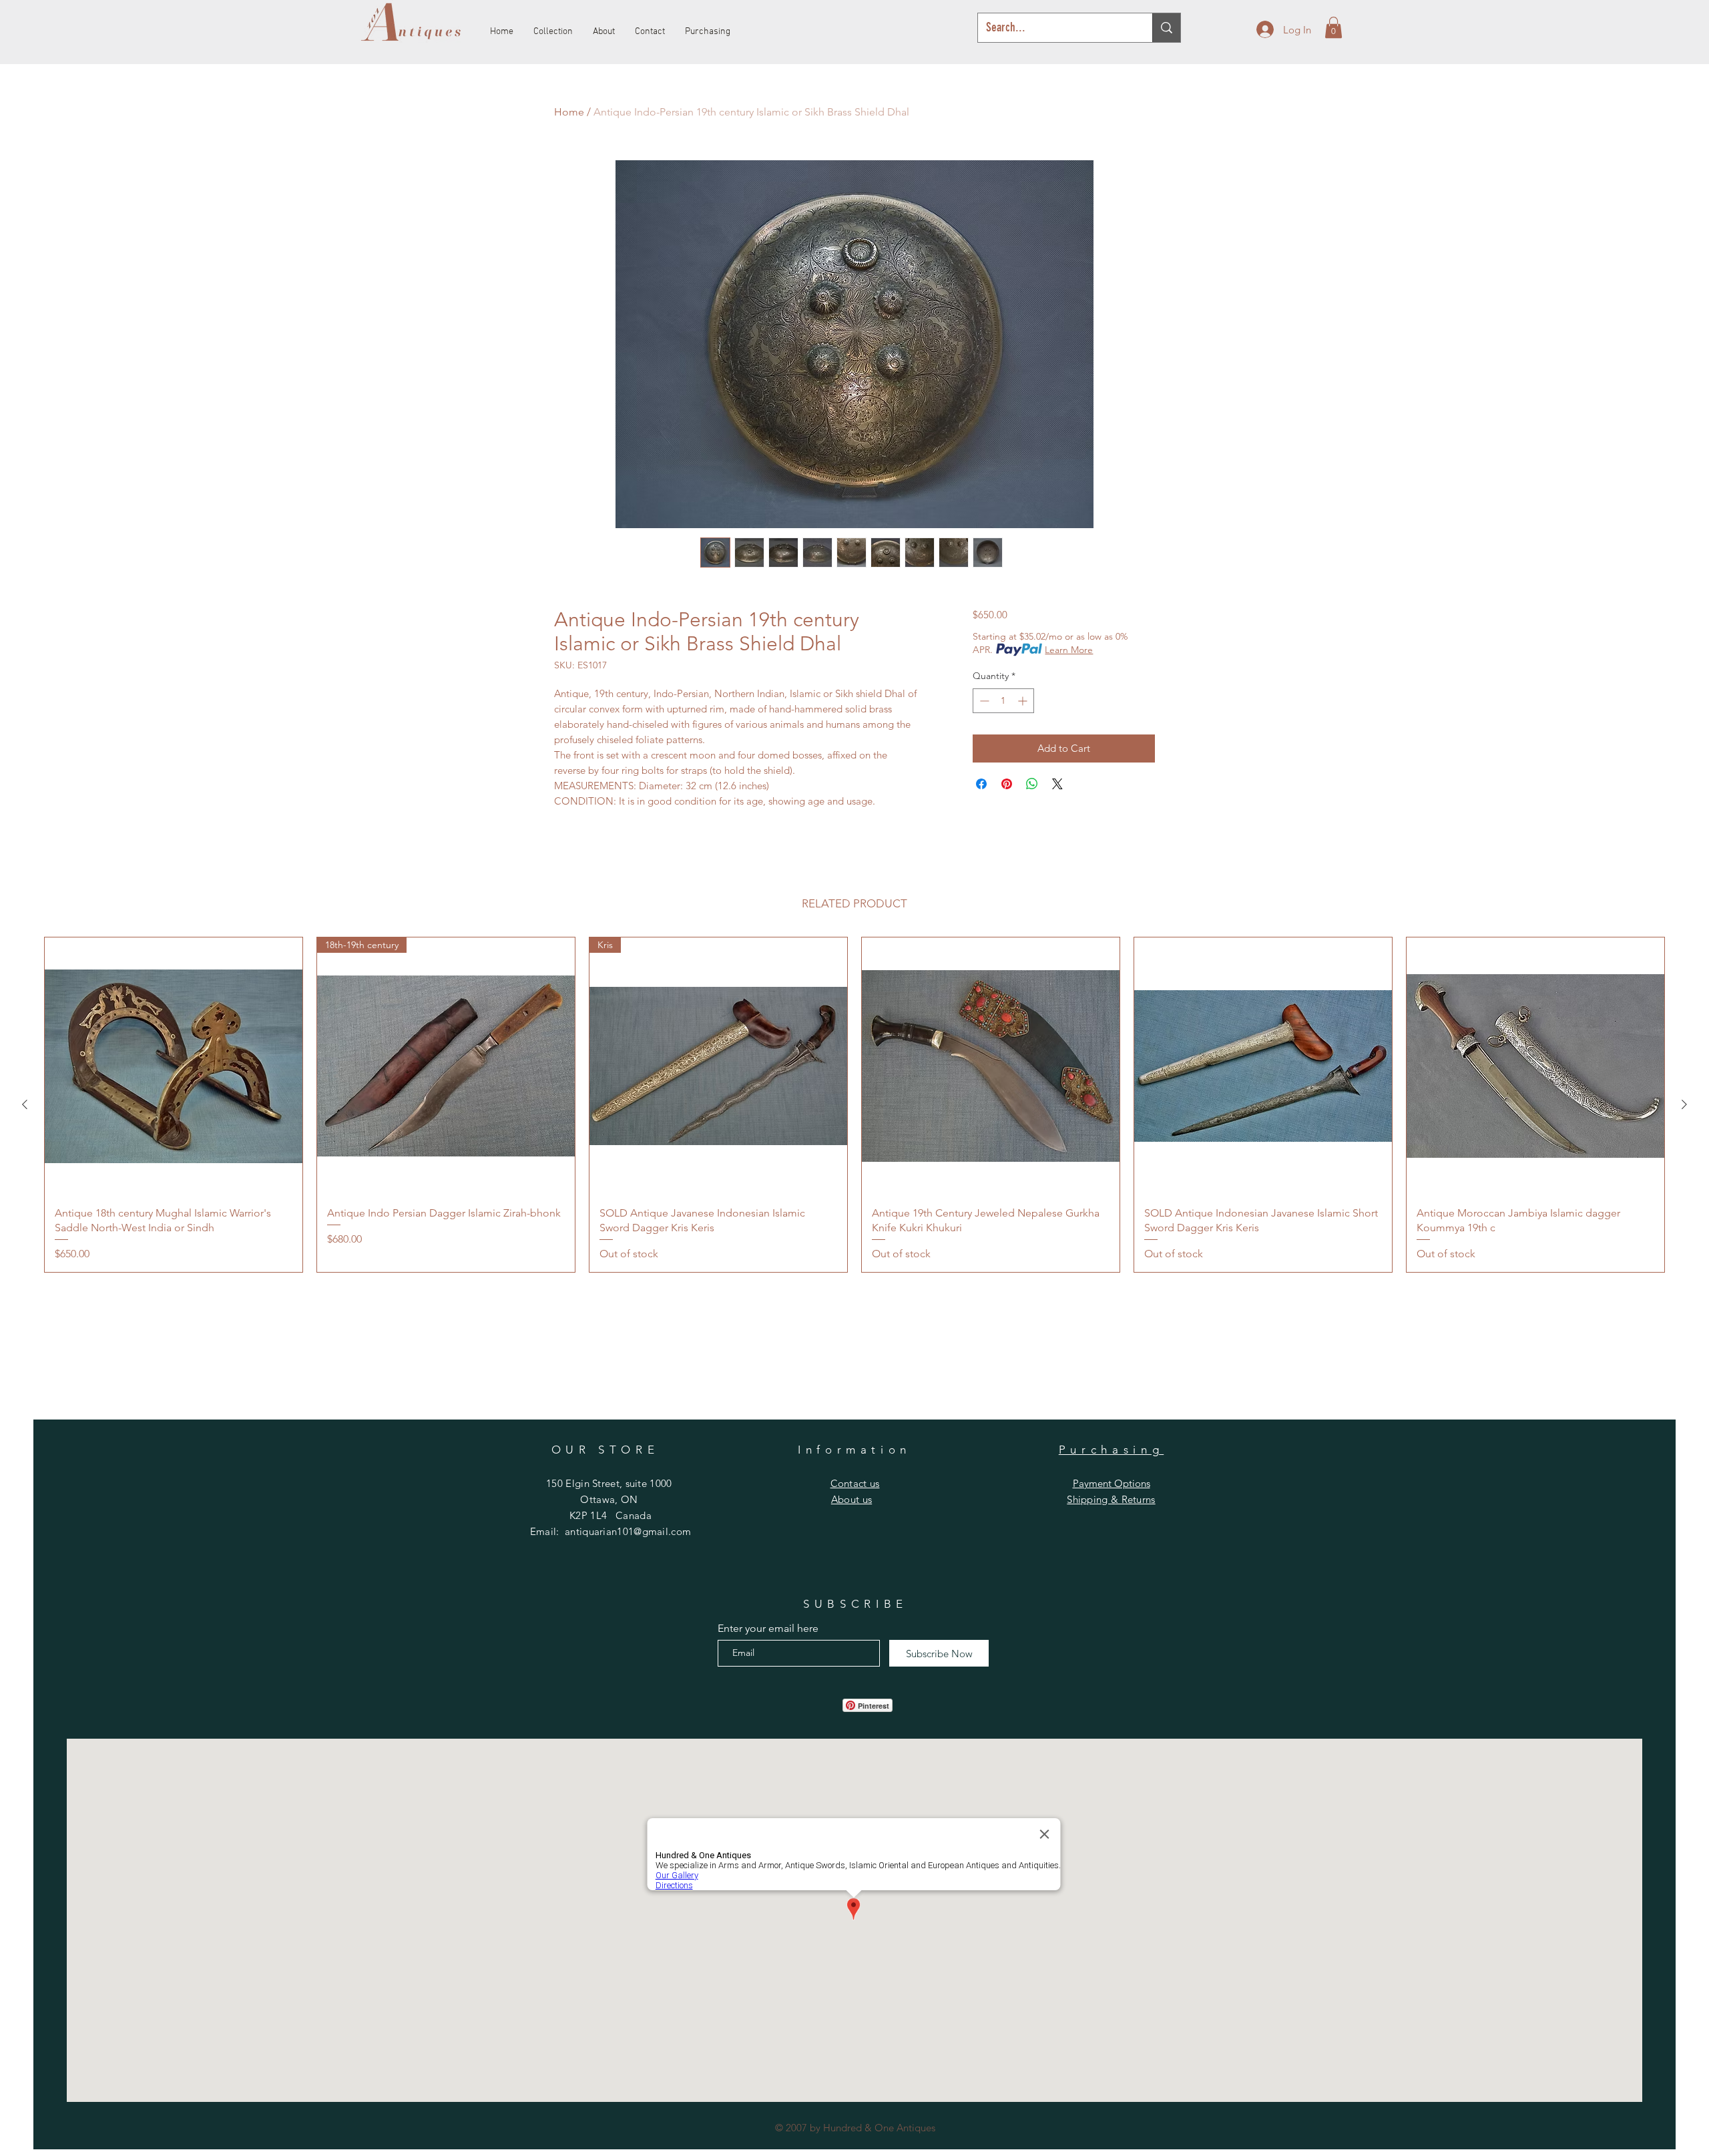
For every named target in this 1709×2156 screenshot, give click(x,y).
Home (569, 112)
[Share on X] (1057, 784)
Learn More (1069, 650)
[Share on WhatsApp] (1032, 784)
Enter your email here (768, 1629)
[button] (1333, 27)
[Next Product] (1684, 1104)
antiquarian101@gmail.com (628, 1531)
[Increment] (1024, 701)
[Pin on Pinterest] (1007, 784)
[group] (854, 1105)
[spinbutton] (1003, 701)
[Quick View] (174, 1066)
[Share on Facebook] (981, 784)
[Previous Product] (25, 1104)
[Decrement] (983, 701)
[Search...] (1166, 28)
